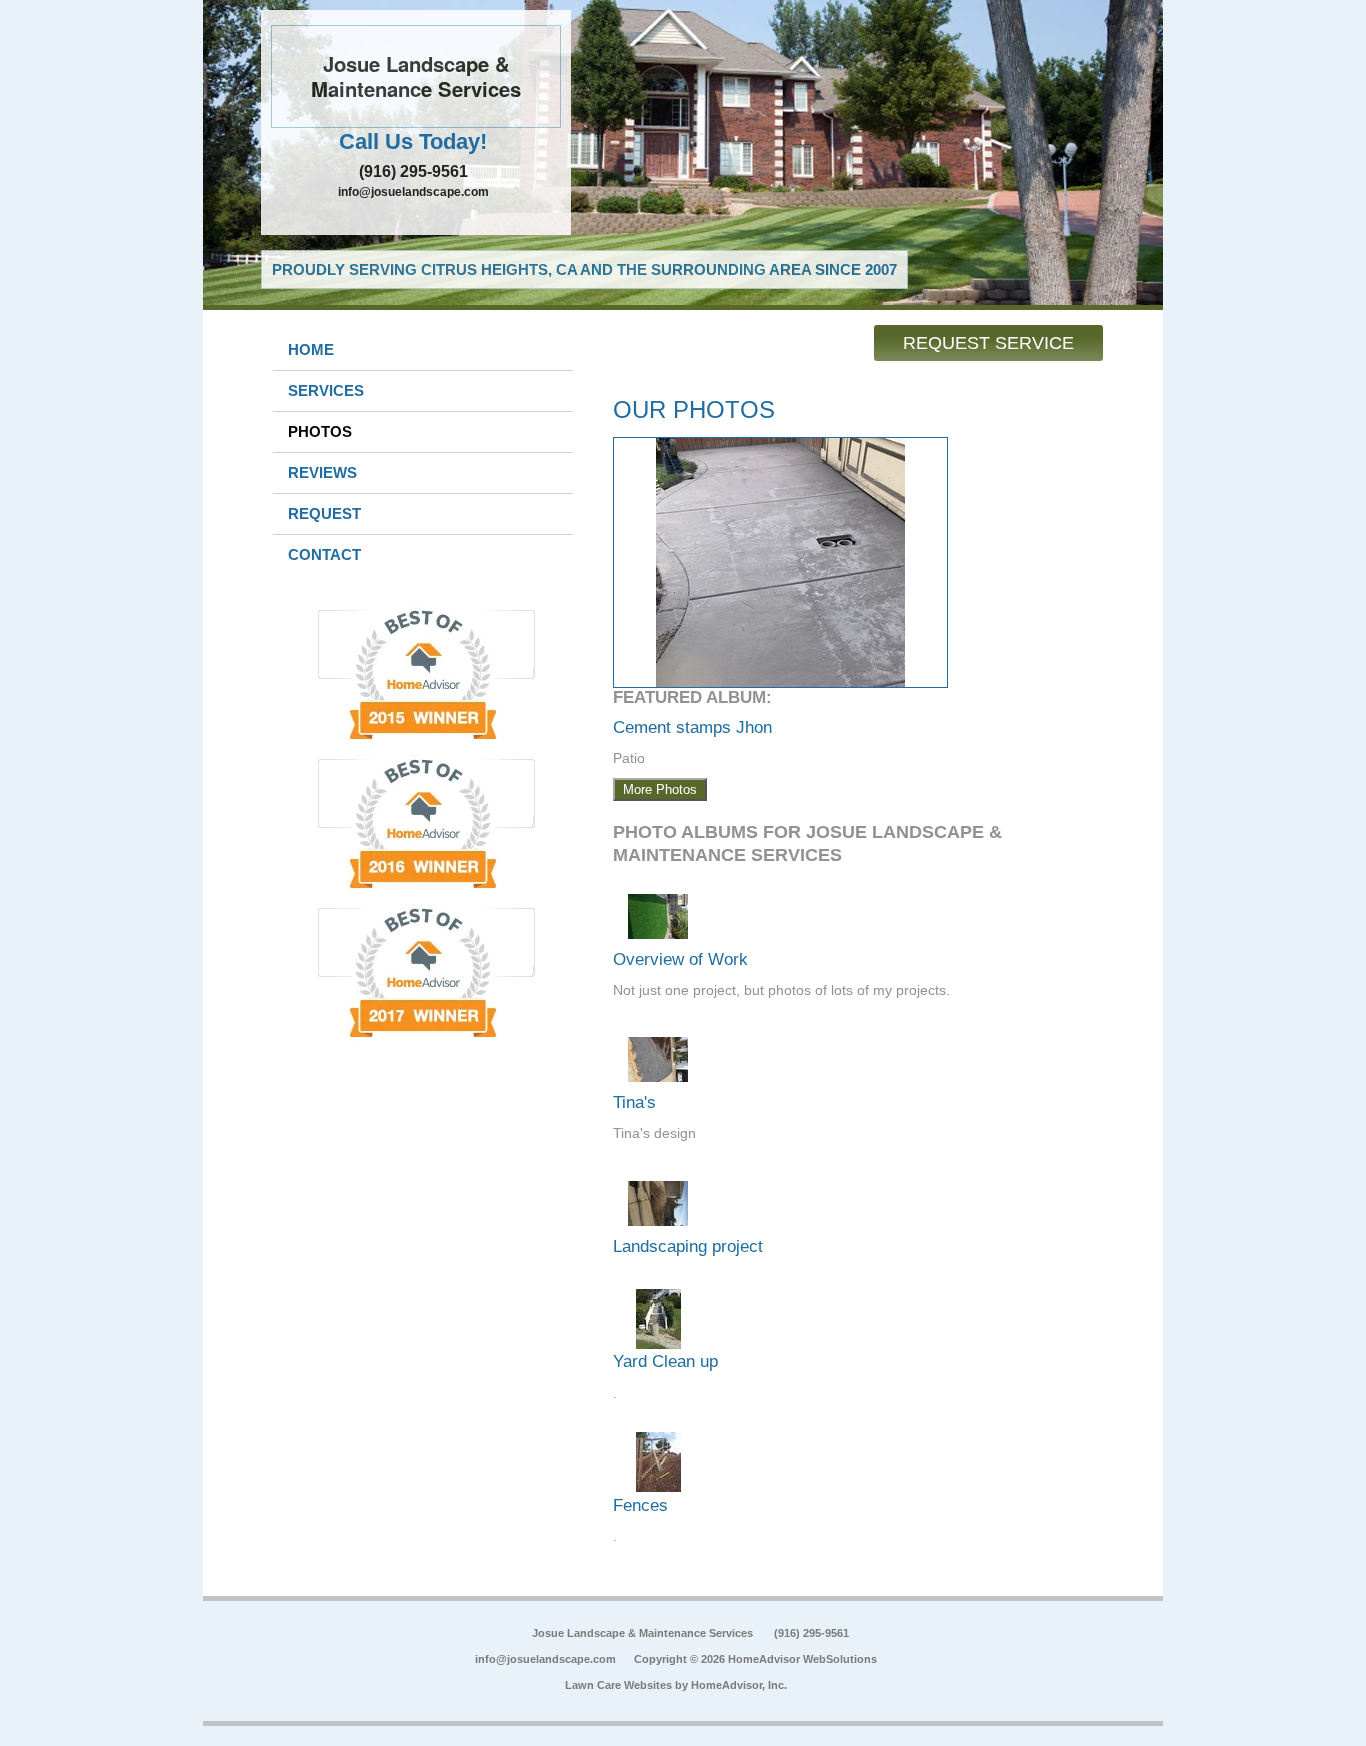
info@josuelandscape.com (413, 192)
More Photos (660, 789)
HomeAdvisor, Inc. (739, 1685)
